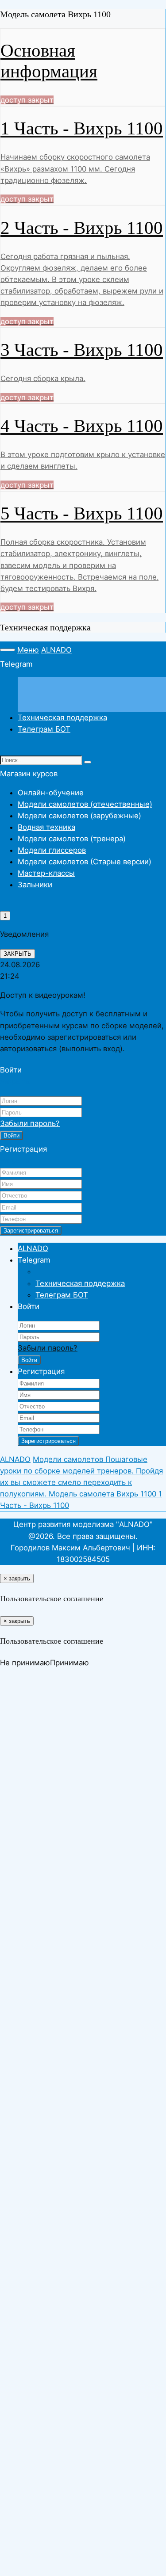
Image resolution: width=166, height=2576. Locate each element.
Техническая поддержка (62, 717)
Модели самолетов (69, 1459)
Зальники (35, 885)
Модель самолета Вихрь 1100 (104, 1494)
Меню (28, 650)
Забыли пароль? (30, 1123)
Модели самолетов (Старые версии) (85, 862)
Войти (12, 1135)
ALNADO (56, 650)
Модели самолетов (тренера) (72, 839)
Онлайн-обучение (51, 793)
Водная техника (46, 827)
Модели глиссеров (52, 850)
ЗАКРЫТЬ (17, 954)
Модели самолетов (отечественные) (85, 804)
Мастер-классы (46, 873)
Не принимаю (25, 1663)
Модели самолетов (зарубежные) (79, 816)
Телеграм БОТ (44, 729)
